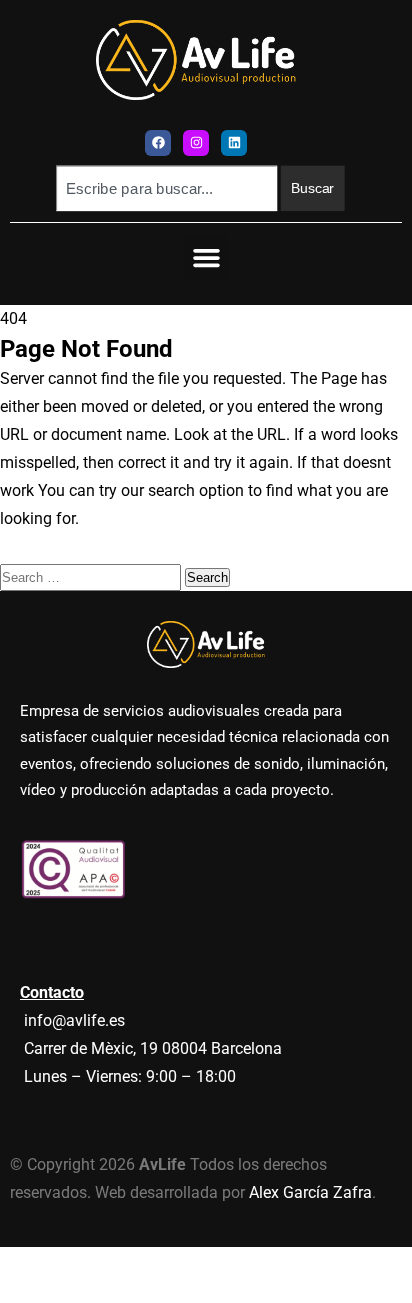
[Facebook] (158, 143)
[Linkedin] (234, 143)
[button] (206, 257)
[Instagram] (196, 143)
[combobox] (166, 187)
